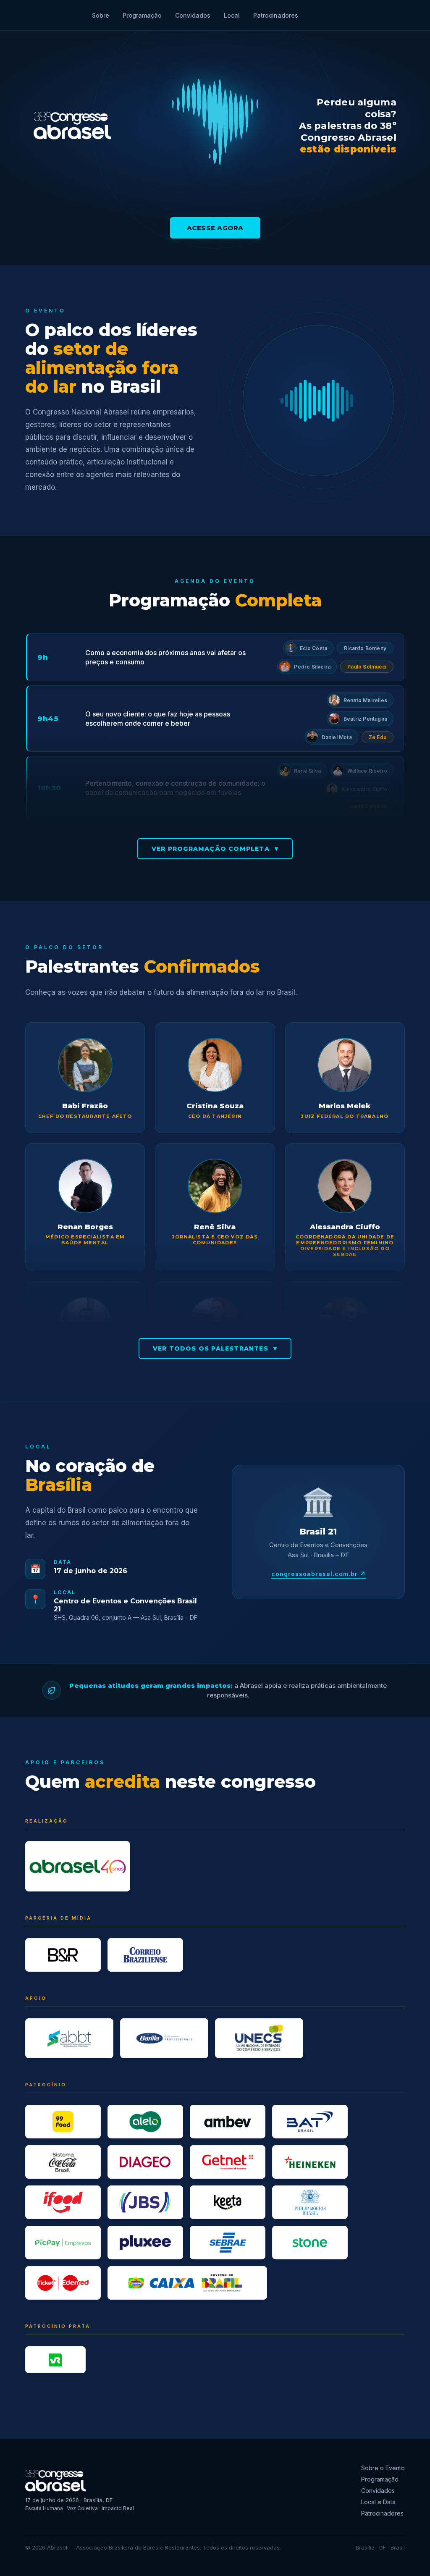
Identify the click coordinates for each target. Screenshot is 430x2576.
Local (232, 15)
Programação (142, 15)
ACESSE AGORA (215, 228)
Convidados (193, 15)
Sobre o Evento (383, 2468)
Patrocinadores (276, 15)
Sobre (101, 15)
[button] (308, 648)
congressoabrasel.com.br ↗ (319, 1574)
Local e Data (378, 2502)
